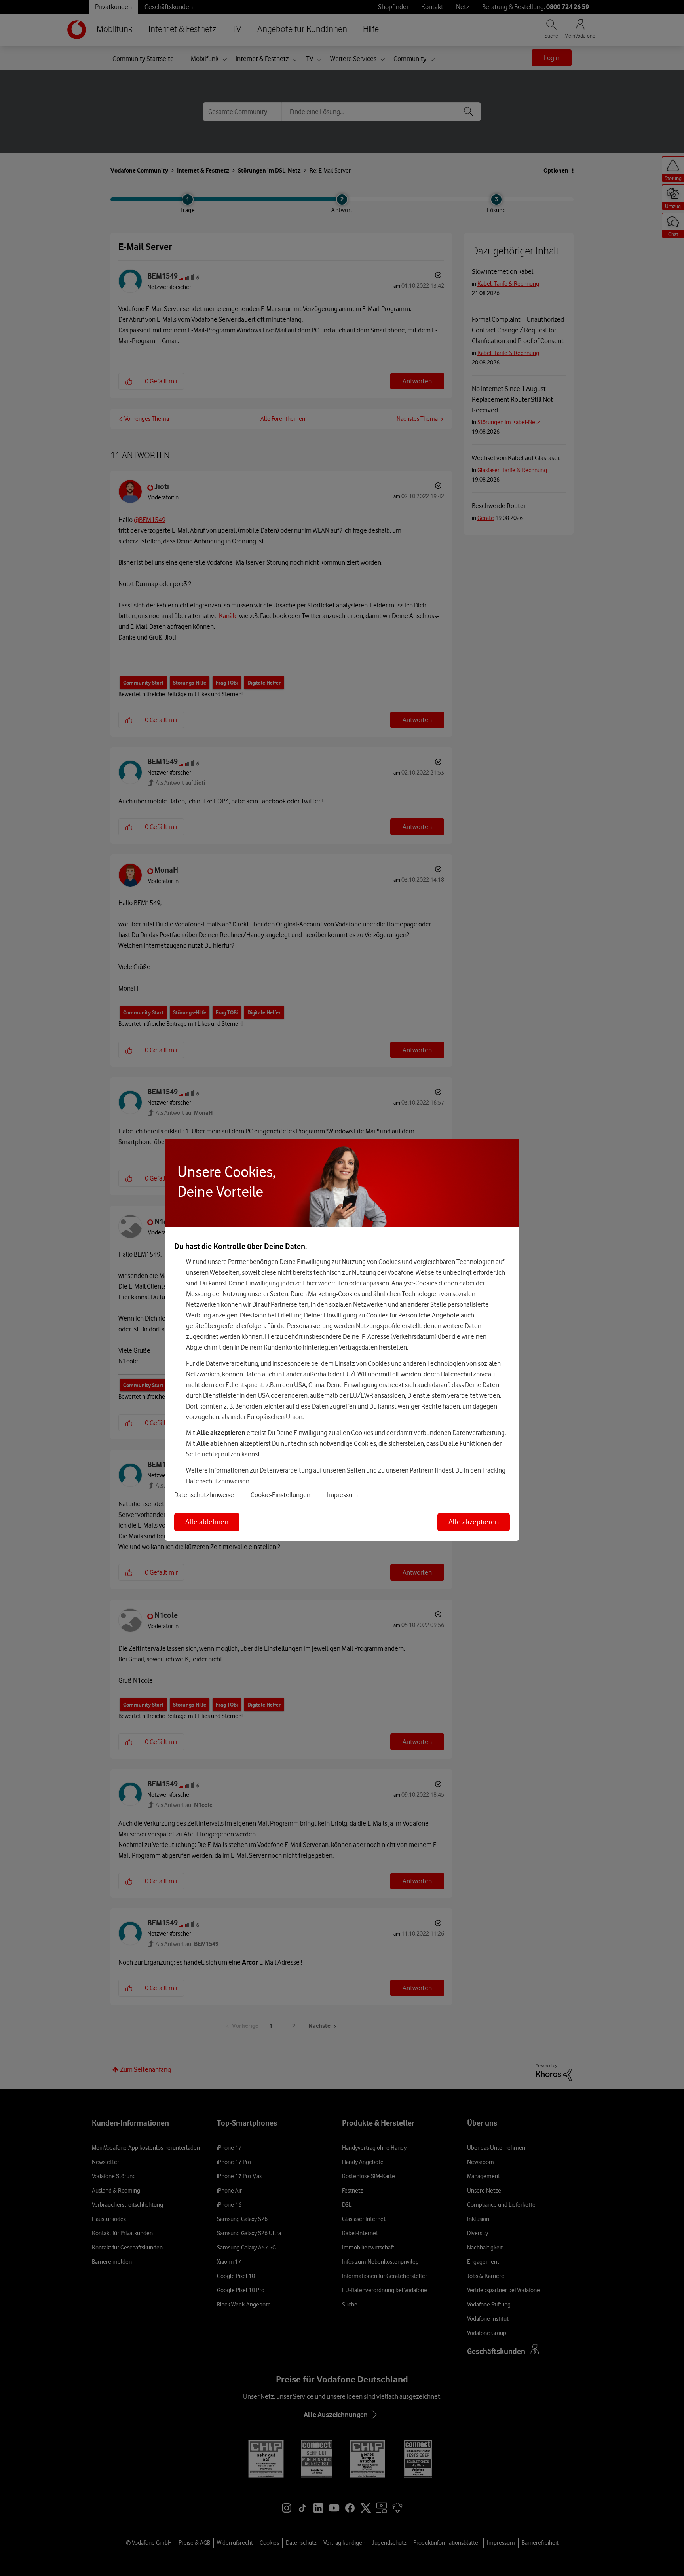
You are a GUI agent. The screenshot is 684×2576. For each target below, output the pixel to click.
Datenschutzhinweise (204, 1495)
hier (312, 1283)
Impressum (342, 1495)
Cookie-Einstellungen (280, 1495)
